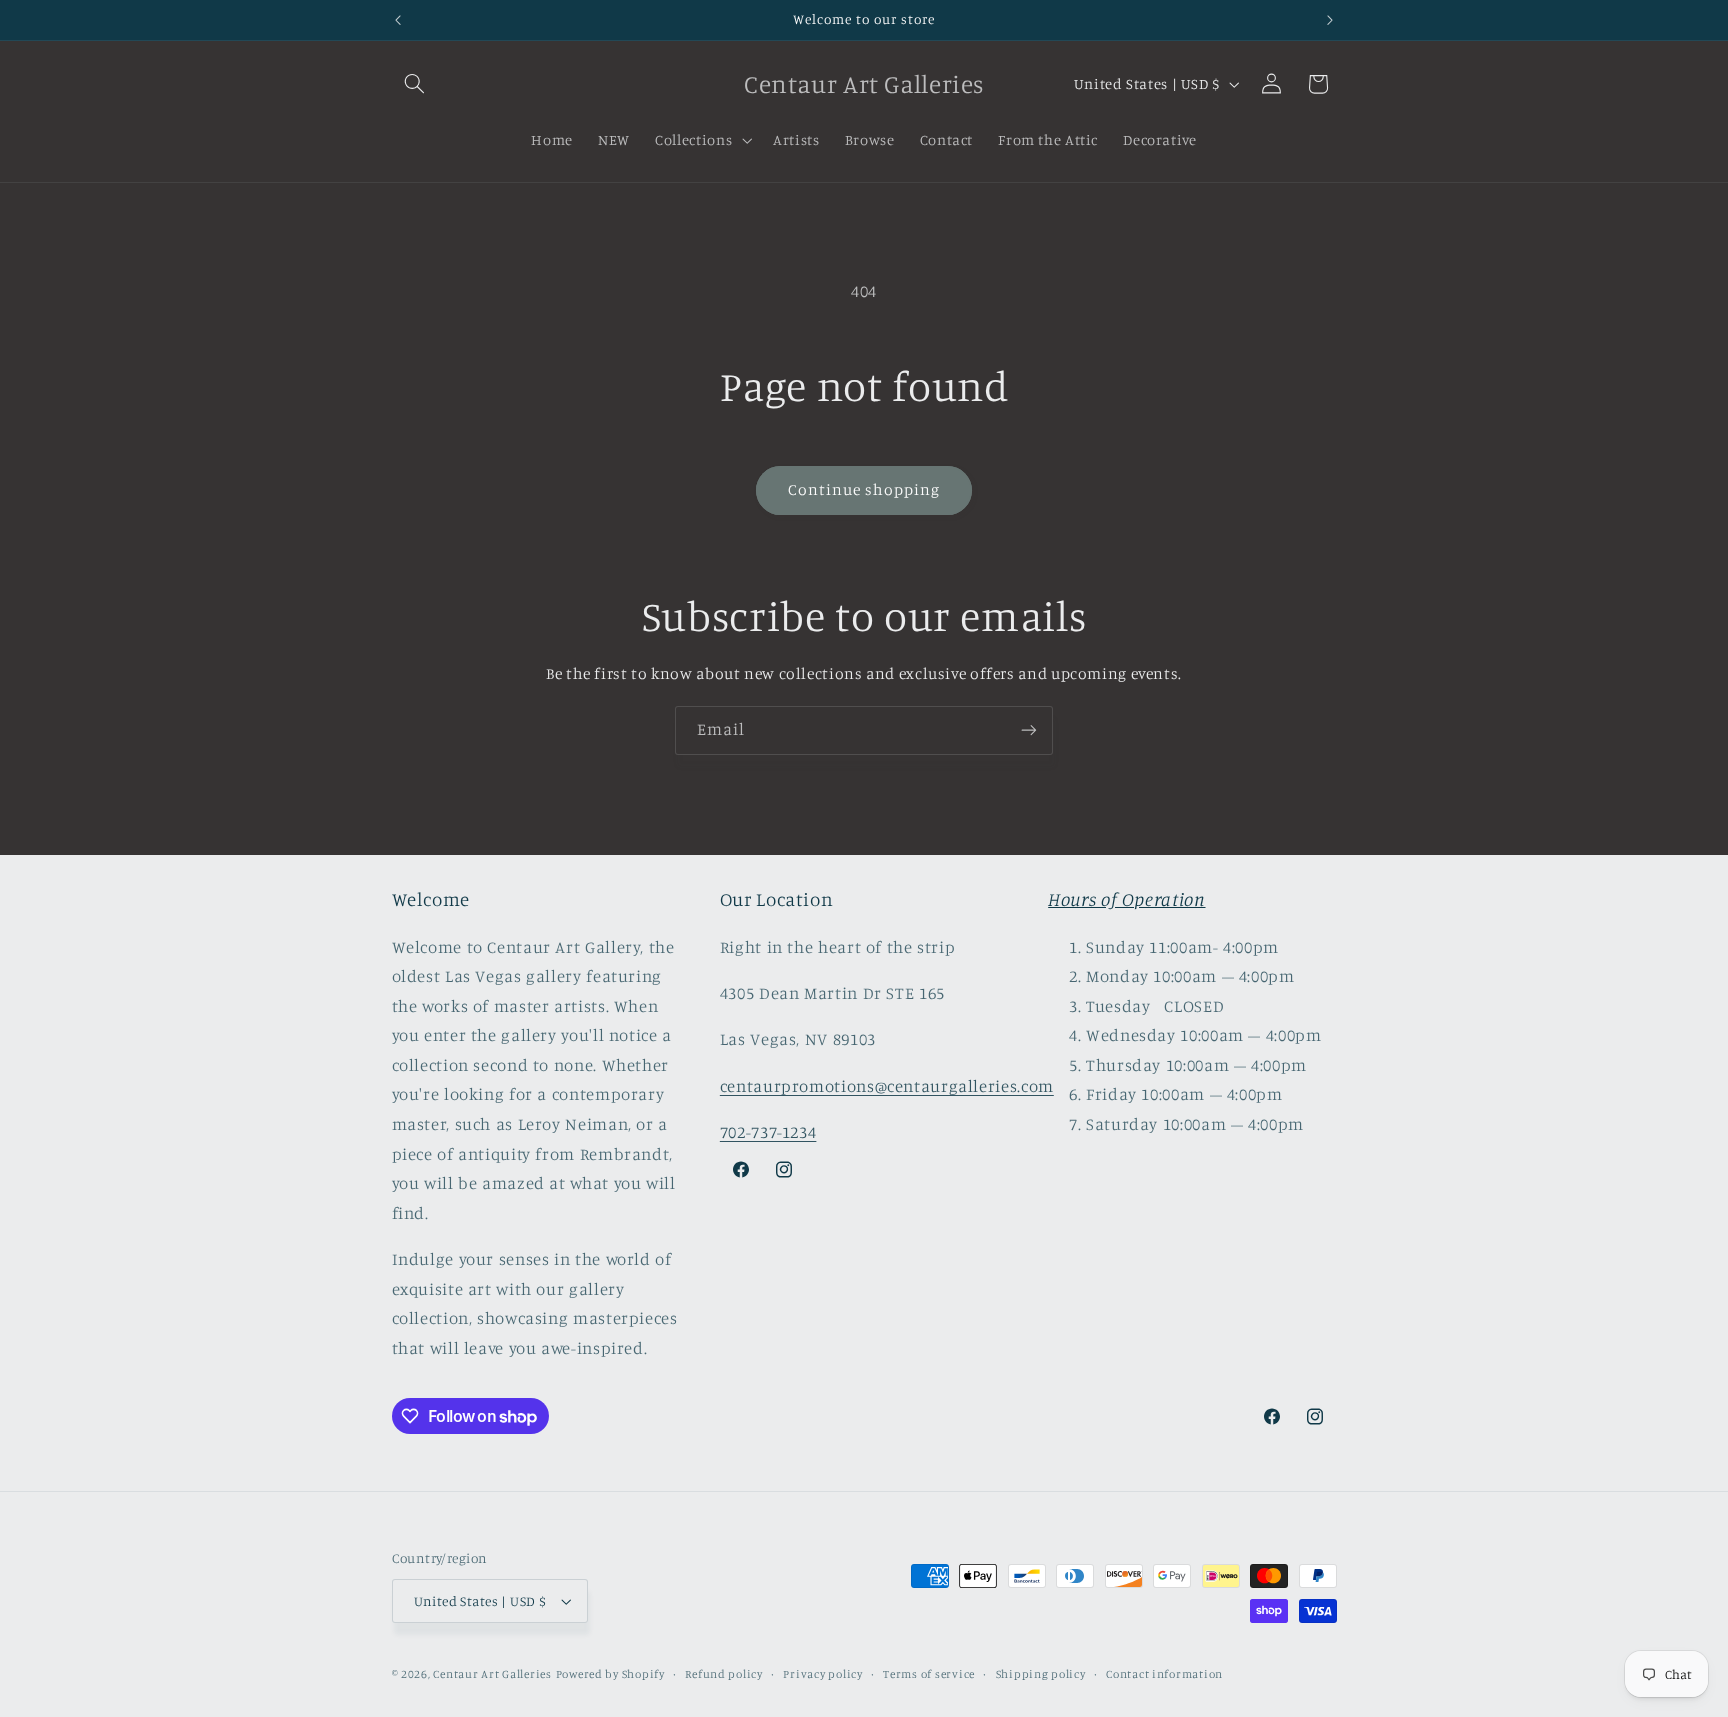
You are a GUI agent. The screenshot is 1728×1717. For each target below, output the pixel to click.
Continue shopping (864, 489)
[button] (415, 84)
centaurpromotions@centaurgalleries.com (887, 1086)
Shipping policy (1041, 1674)
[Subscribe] (1029, 730)
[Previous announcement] (398, 20)
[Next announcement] (1330, 20)
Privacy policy (822, 1674)
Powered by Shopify (610, 1674)
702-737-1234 (768, 1132)
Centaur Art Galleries (492, 1674)
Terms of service (929, 1674)
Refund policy (724, 1674)
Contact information (1164, 1674)
